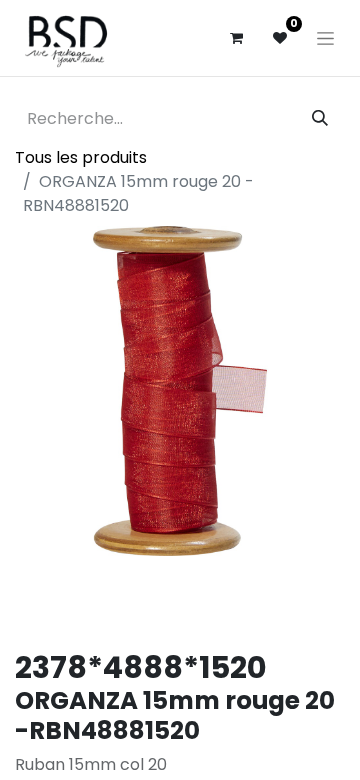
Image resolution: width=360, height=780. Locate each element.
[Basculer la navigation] (325, 38)
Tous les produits (81, 157)
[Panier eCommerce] (236, 38)
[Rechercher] (320, 119)
